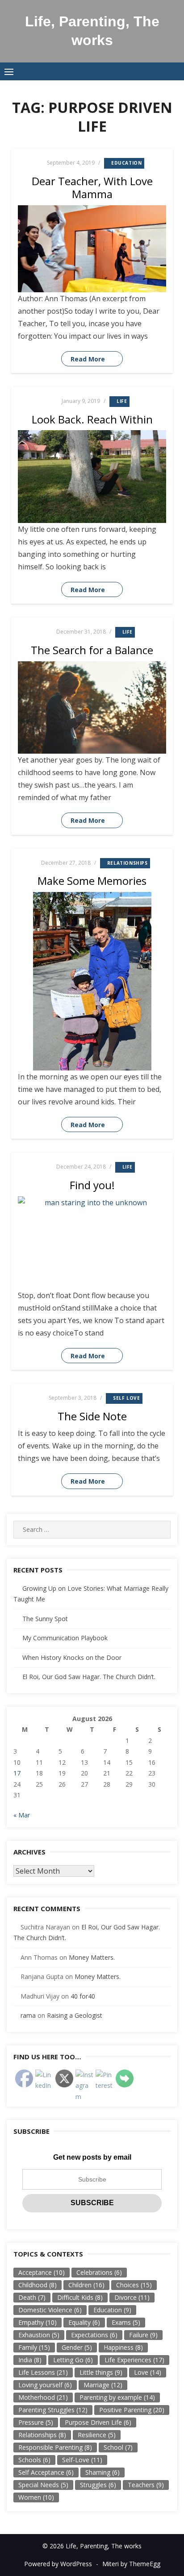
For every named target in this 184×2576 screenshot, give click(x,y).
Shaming (102, 2472)
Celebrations (99, 2272)
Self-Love (82, 2460)
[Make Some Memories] (92, 981)
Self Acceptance (46, 2472)
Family (34, 2347)
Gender (77, 2347)
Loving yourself (45, 2385)
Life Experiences (134, 2360)
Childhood (38, 2285)
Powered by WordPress (58, 2564)
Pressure (36, 2422)
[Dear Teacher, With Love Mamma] (92, 249)
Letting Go (73, 2360)
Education (126, 163)
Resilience (97, 2435)
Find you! (92, 1185)
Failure (143, 2335)
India (30, 2360)
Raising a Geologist (75, 2015)
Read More (88, 359)
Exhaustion (39, 2335)
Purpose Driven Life (98, 2422)
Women (36, 2497)
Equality (84, 2322)
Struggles (98, 2485)
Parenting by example (117, 2397)
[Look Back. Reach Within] (92, 477)
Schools (34, 2460)
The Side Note (92, 1416)
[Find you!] (92, 1243)
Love (148, 2372)
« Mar (22, 1815)
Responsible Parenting (55, 2447)
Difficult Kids (80, 2297)
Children (86, 2285)
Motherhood (43, 2397)
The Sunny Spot (45, 1619)
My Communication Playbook (65, 1638)
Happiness (123, 2347)
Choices (134, 2285)
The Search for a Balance (92, 650)
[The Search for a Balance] (92, 708)
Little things (101, 2372)
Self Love (126, 1398)
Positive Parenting (132, 2410)
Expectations (94, 2335)
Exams (126, 2322)
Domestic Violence (50, 2310)
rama (28, 2015)
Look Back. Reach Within (92, 419)
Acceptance (42, 2272)
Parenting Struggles (53, 2410)
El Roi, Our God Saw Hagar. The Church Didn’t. (89, 1677)
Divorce (132, 2297)
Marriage (103, 2385)
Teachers (146, 2485)
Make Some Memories (92, 881)
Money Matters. (92, 1957)
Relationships (128, 863)
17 (17, 1773)
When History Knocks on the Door (72, 1657)
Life (122, 401)
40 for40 (83, 1996)
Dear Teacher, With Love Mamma (92, 187)
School (118, 2447)
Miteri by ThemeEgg (131, 2564)
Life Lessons (43, 2372)
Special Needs (43, 2485)
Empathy (38, 2322)
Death (32, 2297)
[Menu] (9, 71)
